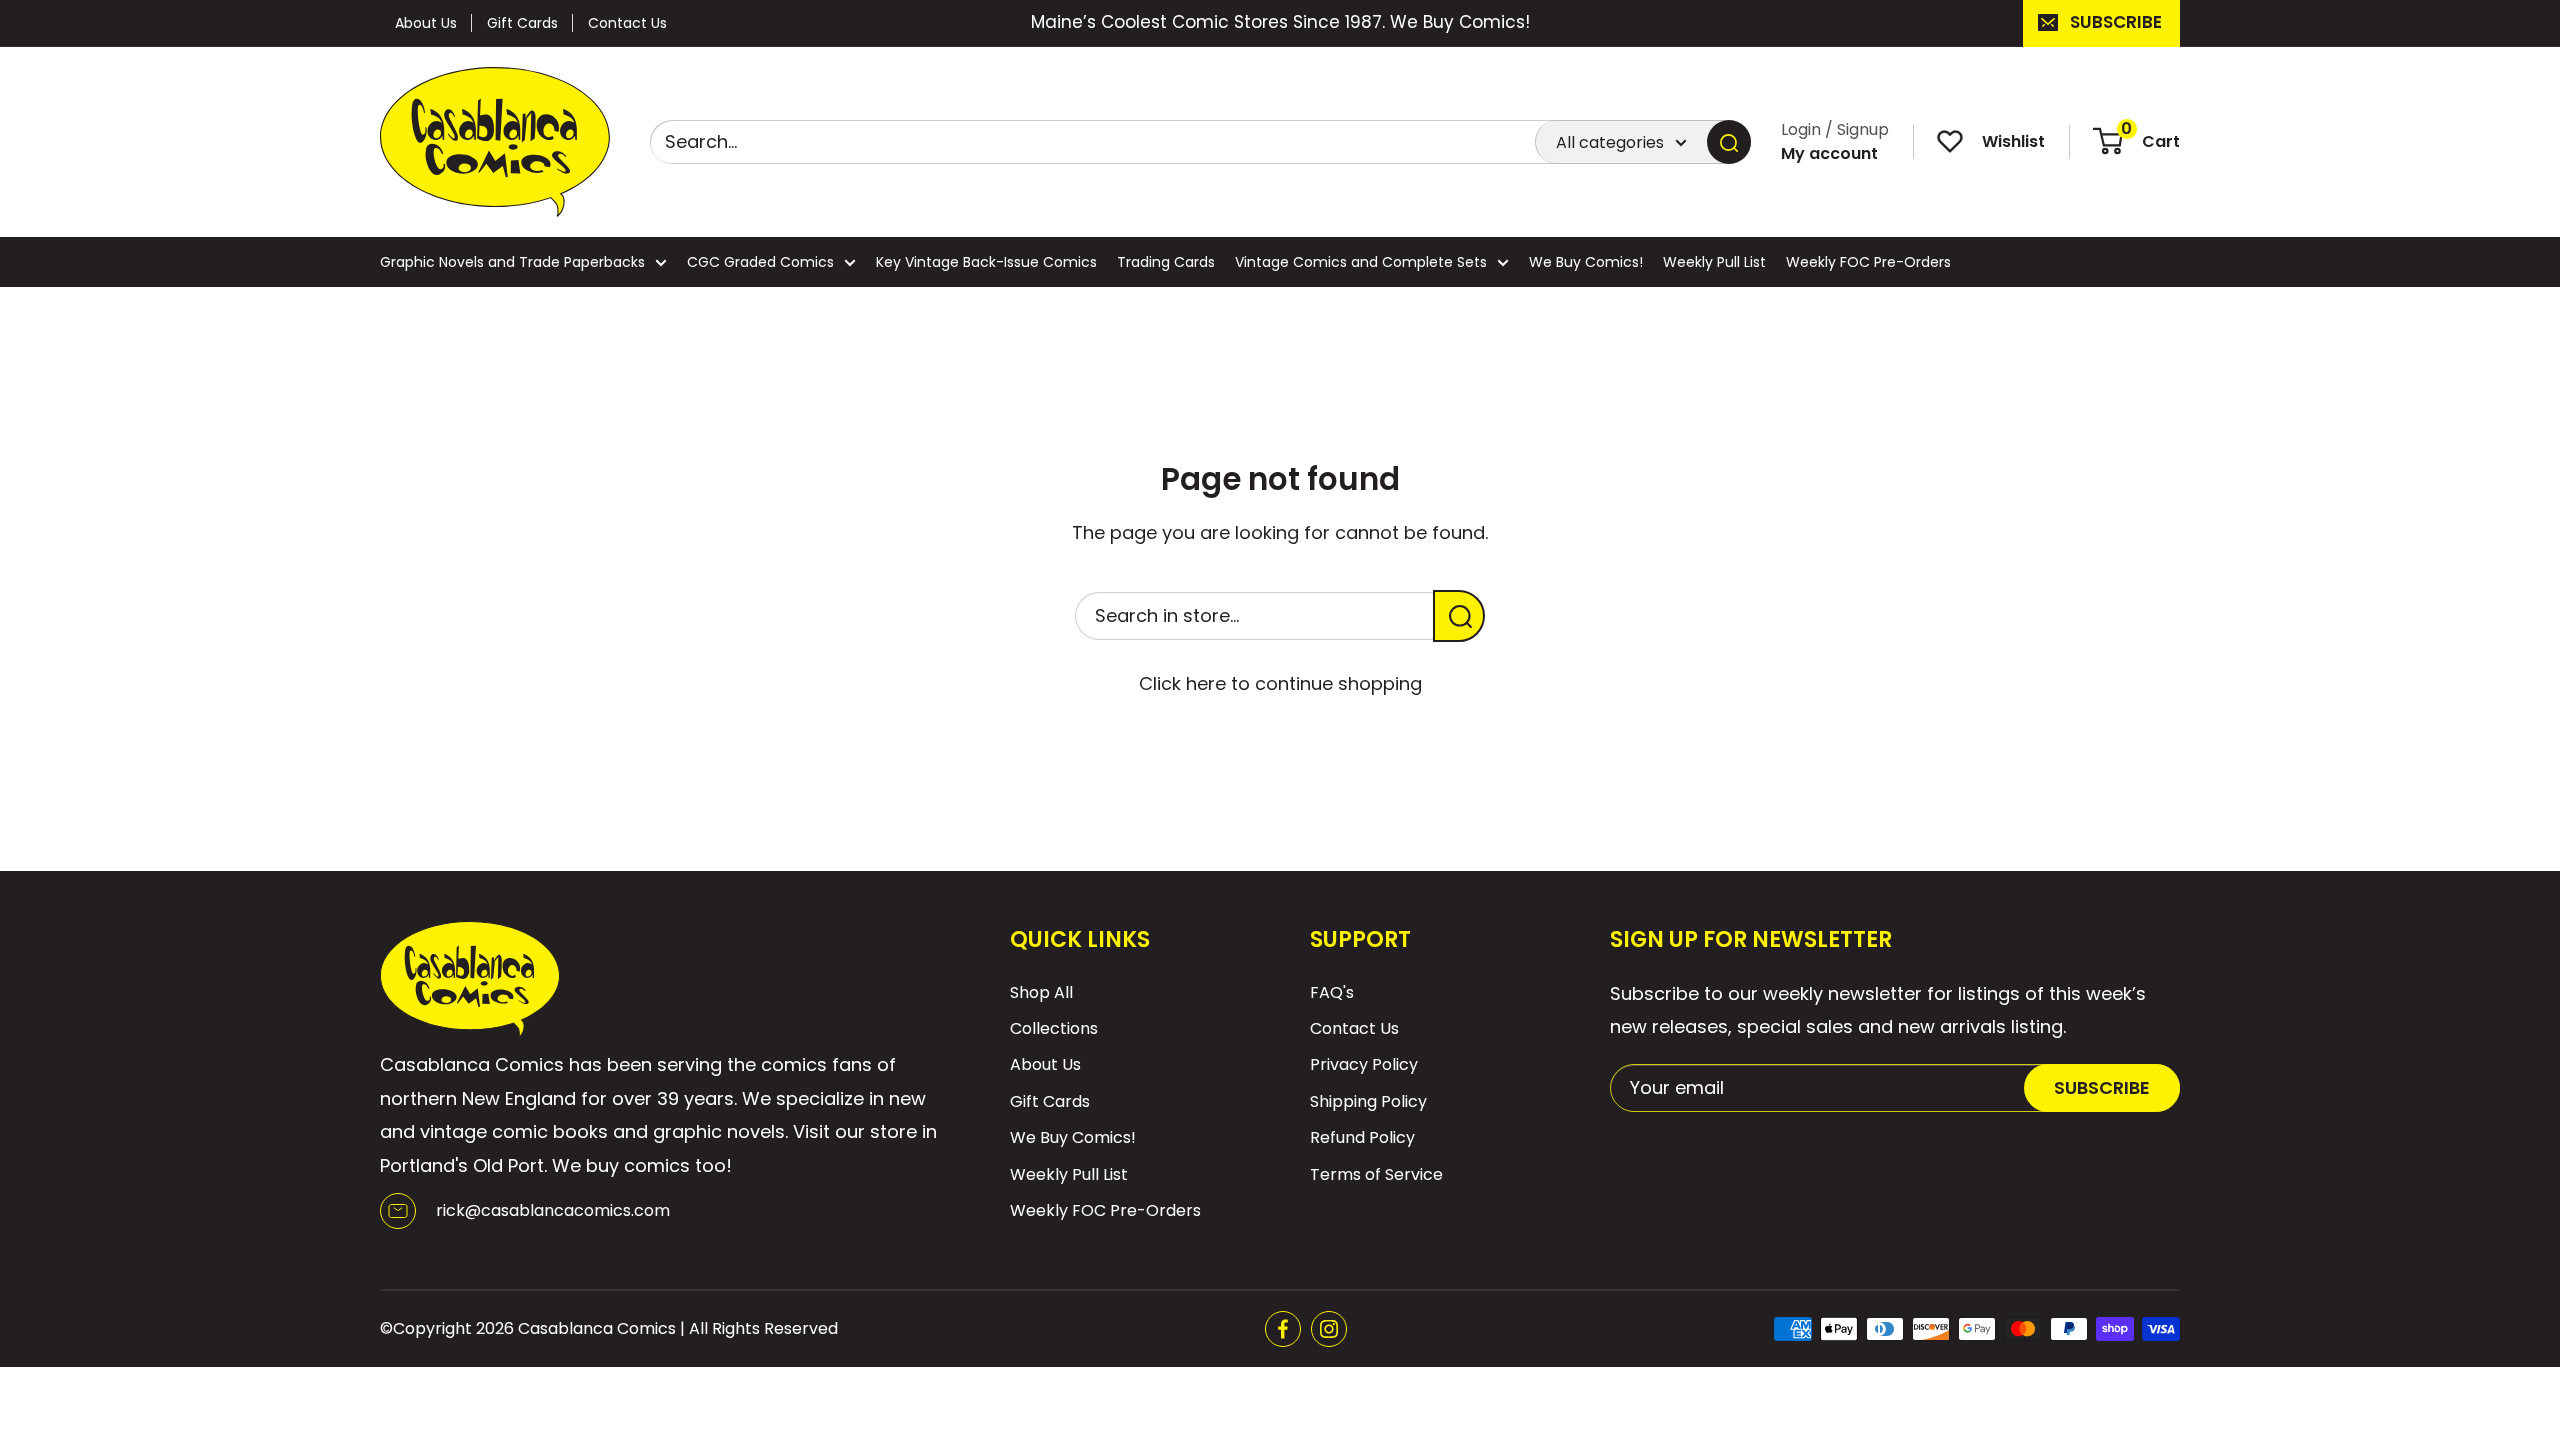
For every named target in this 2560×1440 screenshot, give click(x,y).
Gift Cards (522, 23)
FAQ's (1332, 992)
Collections (1054, 1028)
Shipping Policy (1368, 1101)
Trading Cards (1166, 262)
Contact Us (627, 23)
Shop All (1041, 992)
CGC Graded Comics (760, 262)
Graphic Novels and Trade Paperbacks (512, 262)
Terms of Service (1376, 1174)
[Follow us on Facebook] (1283, 1329)
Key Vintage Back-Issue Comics (986, 262)
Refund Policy (1362, 1137)
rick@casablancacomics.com (553, 1210)
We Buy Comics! (1586, 262)
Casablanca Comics (597, 1328)
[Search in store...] (1459, 616)
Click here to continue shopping (1280, 683)
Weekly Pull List (1714, 262)
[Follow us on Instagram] (1329, 1329)
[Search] (1729, 142)
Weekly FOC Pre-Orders (1868, 262)
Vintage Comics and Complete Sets (1361, 262)
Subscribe (2116, 22)
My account (1829, 153)
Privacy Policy (1364, 1064)
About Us (426, 23)
